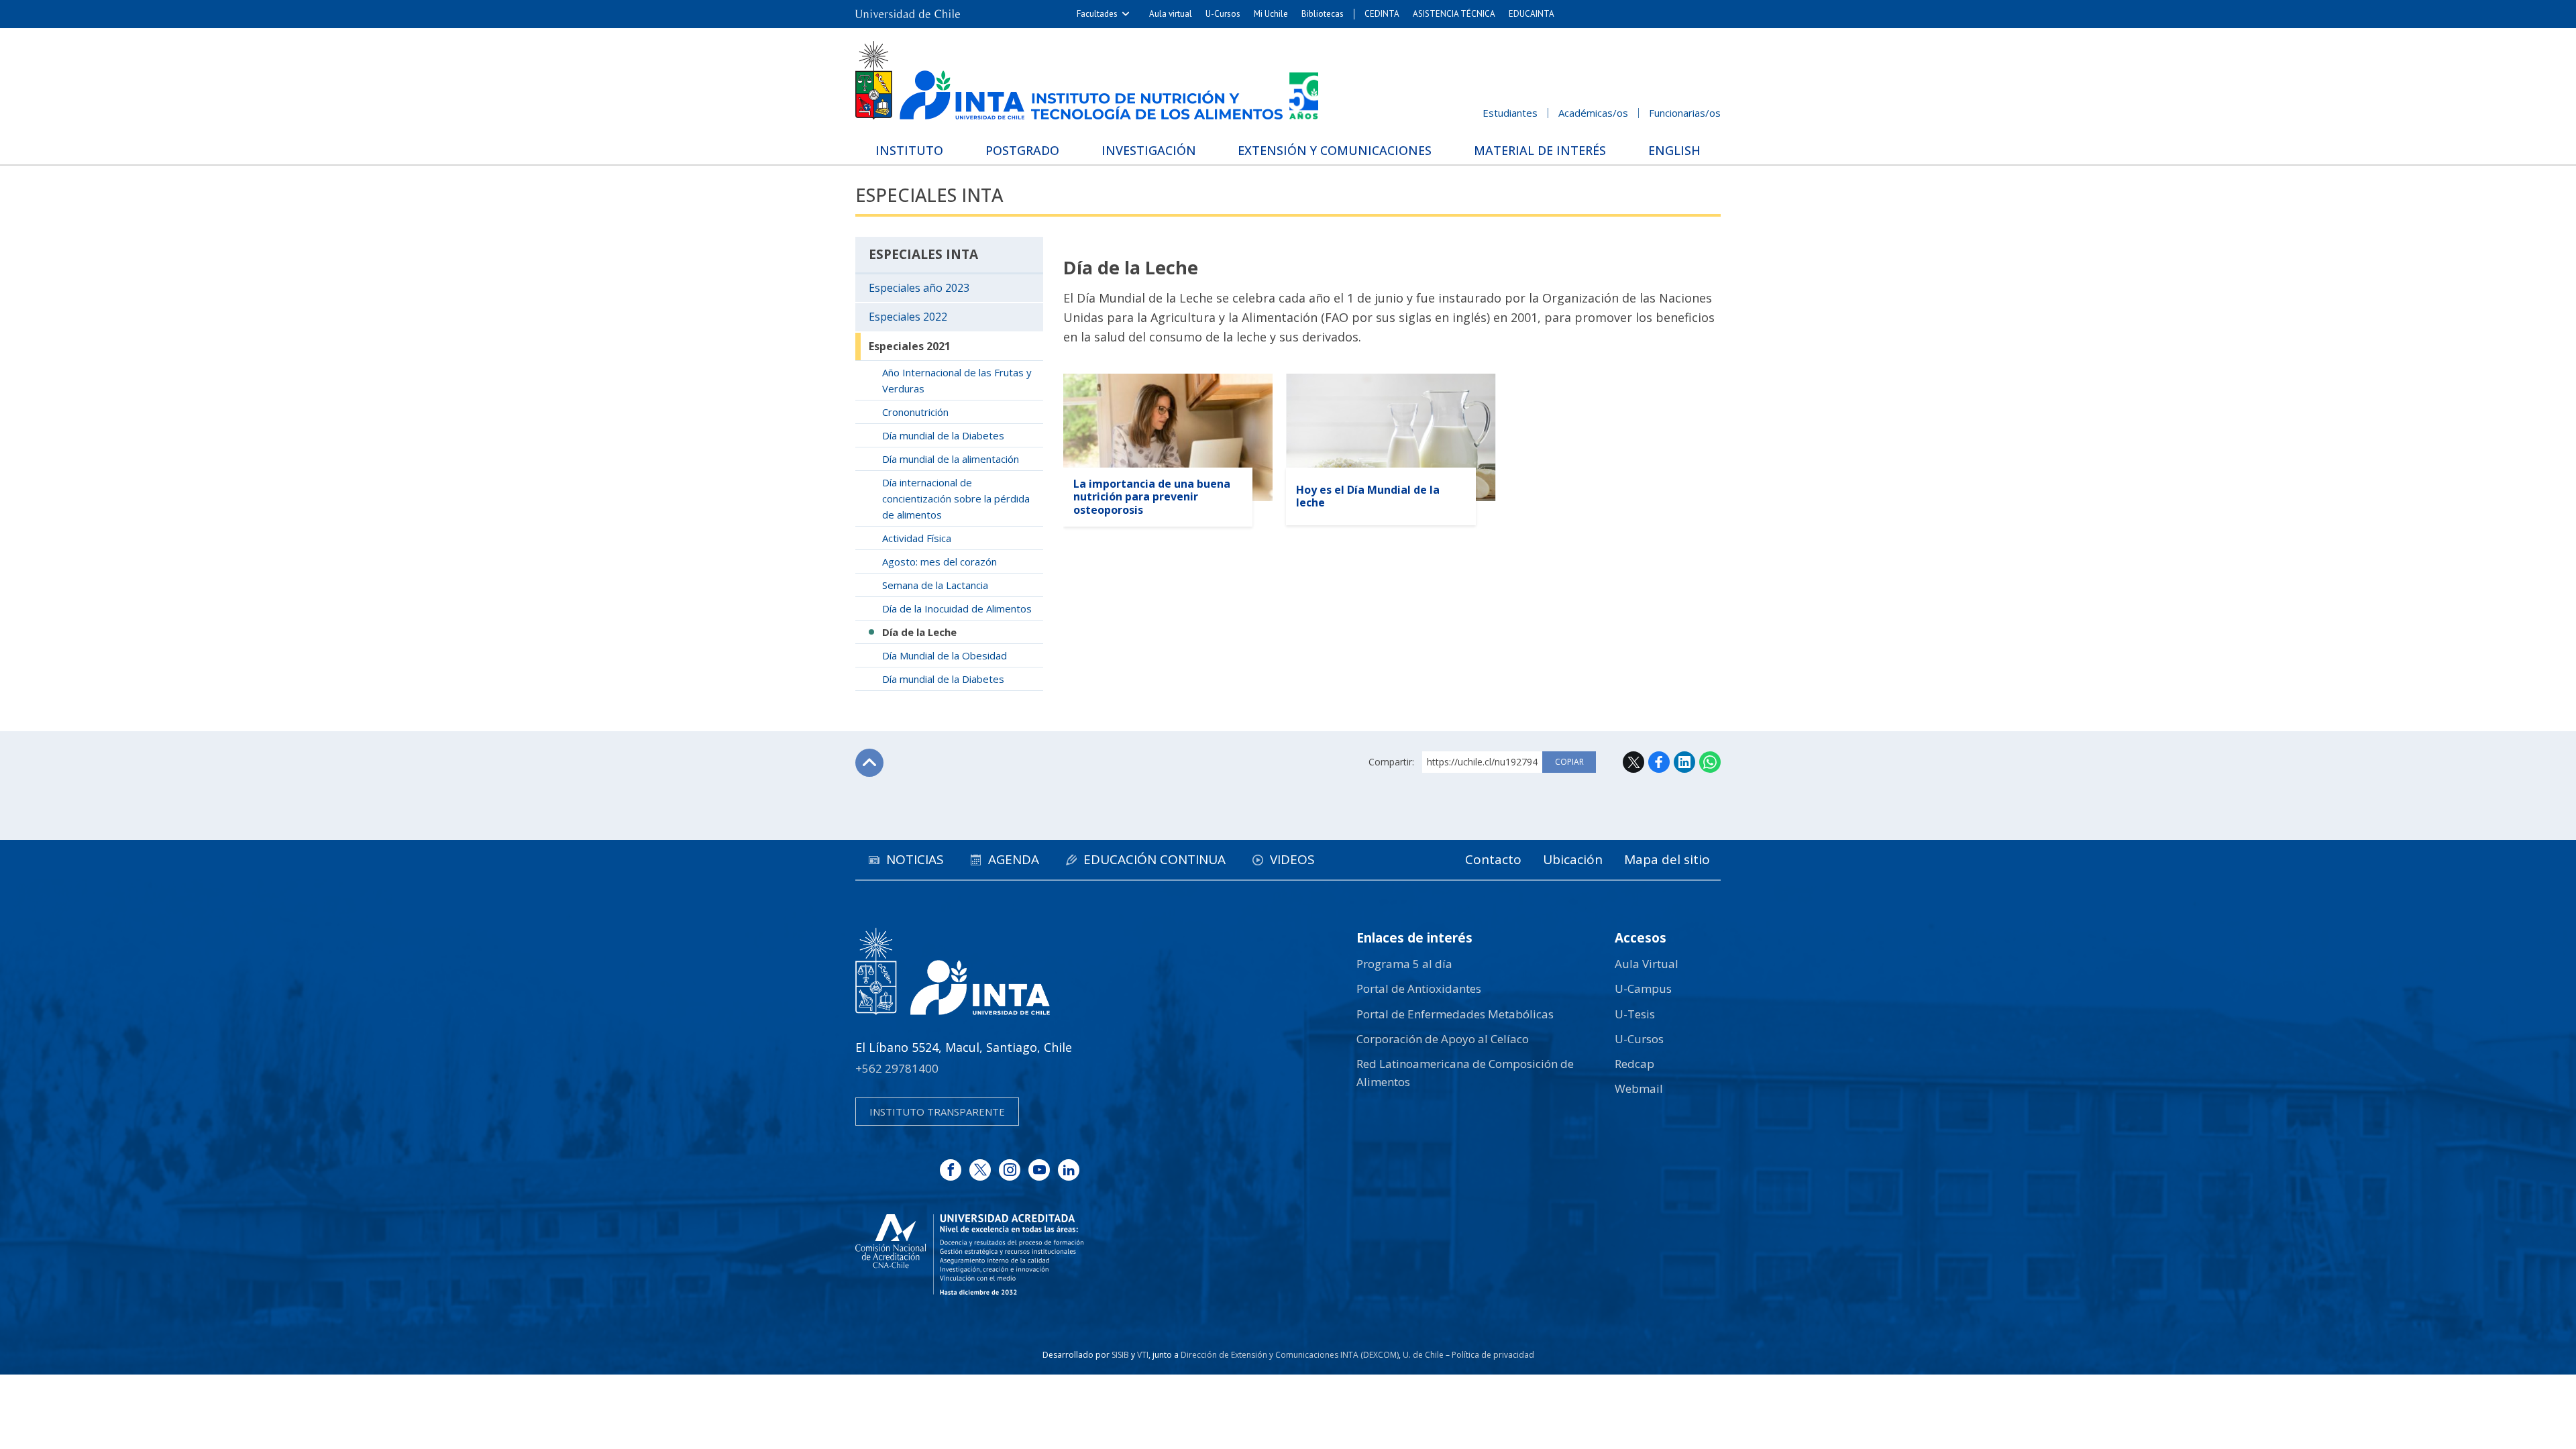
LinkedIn (1684, 762)
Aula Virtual (1647, 964)
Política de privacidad (1493, 1355)
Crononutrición (915, 412)
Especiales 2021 (910, 346)
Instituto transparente (937, 1112)
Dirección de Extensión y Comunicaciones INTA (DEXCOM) (1290, 1355)
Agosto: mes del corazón (940, 561)
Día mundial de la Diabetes (943, 435)
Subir (869, 763)
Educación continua (1155, 859)
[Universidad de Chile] (908, 14)
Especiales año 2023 (919, 288)
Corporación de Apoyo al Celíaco (1443, 1039)
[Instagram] (1010, 1170)
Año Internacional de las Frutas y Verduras (957, 380)
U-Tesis (1635, 1014)
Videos (1292, 859)
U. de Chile (1423, 1355)
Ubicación (1573, 859)
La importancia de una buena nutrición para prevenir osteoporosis (1152, 496)
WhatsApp (1710, 762)
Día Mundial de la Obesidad (945, 655)
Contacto (1493, 859)
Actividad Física (917, 538)
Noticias (915, 859)
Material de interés (1540, 150)
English (1674, 150)
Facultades (1097, 14)
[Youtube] (1039, 1170)
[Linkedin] (1069, 1170)
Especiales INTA (929, 195)
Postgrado (1022, 150)
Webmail (1639, 1088)
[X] (980, 1170)
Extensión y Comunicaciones (1335, 150)
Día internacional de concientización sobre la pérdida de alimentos (956, 498)
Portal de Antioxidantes (1419, 988)
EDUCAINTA (1532, 14)
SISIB (1120, 1355)
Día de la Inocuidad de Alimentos (957, 608)
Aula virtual (1171, 14)
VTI (1143, 1355)
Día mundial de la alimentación (951, 459)
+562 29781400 (897, 1068)
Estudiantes (1510, 113)
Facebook (1659, 762)
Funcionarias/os (1685, 113)
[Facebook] (951, 1170)
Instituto (909, 150)
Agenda (1014, 859)
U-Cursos (1223, 14)
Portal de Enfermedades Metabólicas (1455, 1014)
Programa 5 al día (1404, 964)
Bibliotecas (1323, 14)
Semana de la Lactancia (935, 585)
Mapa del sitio (1667, 859)
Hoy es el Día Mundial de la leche (1368, 496)
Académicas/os (1593, 113)
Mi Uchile (1271, 14)
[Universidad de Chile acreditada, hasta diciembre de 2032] (969, 1254)
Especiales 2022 (908, 317)
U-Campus (1643, 988)
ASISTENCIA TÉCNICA (1454, 14)
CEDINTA (1382, 14)
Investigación (1149, 150)
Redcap (1634, 1064)
